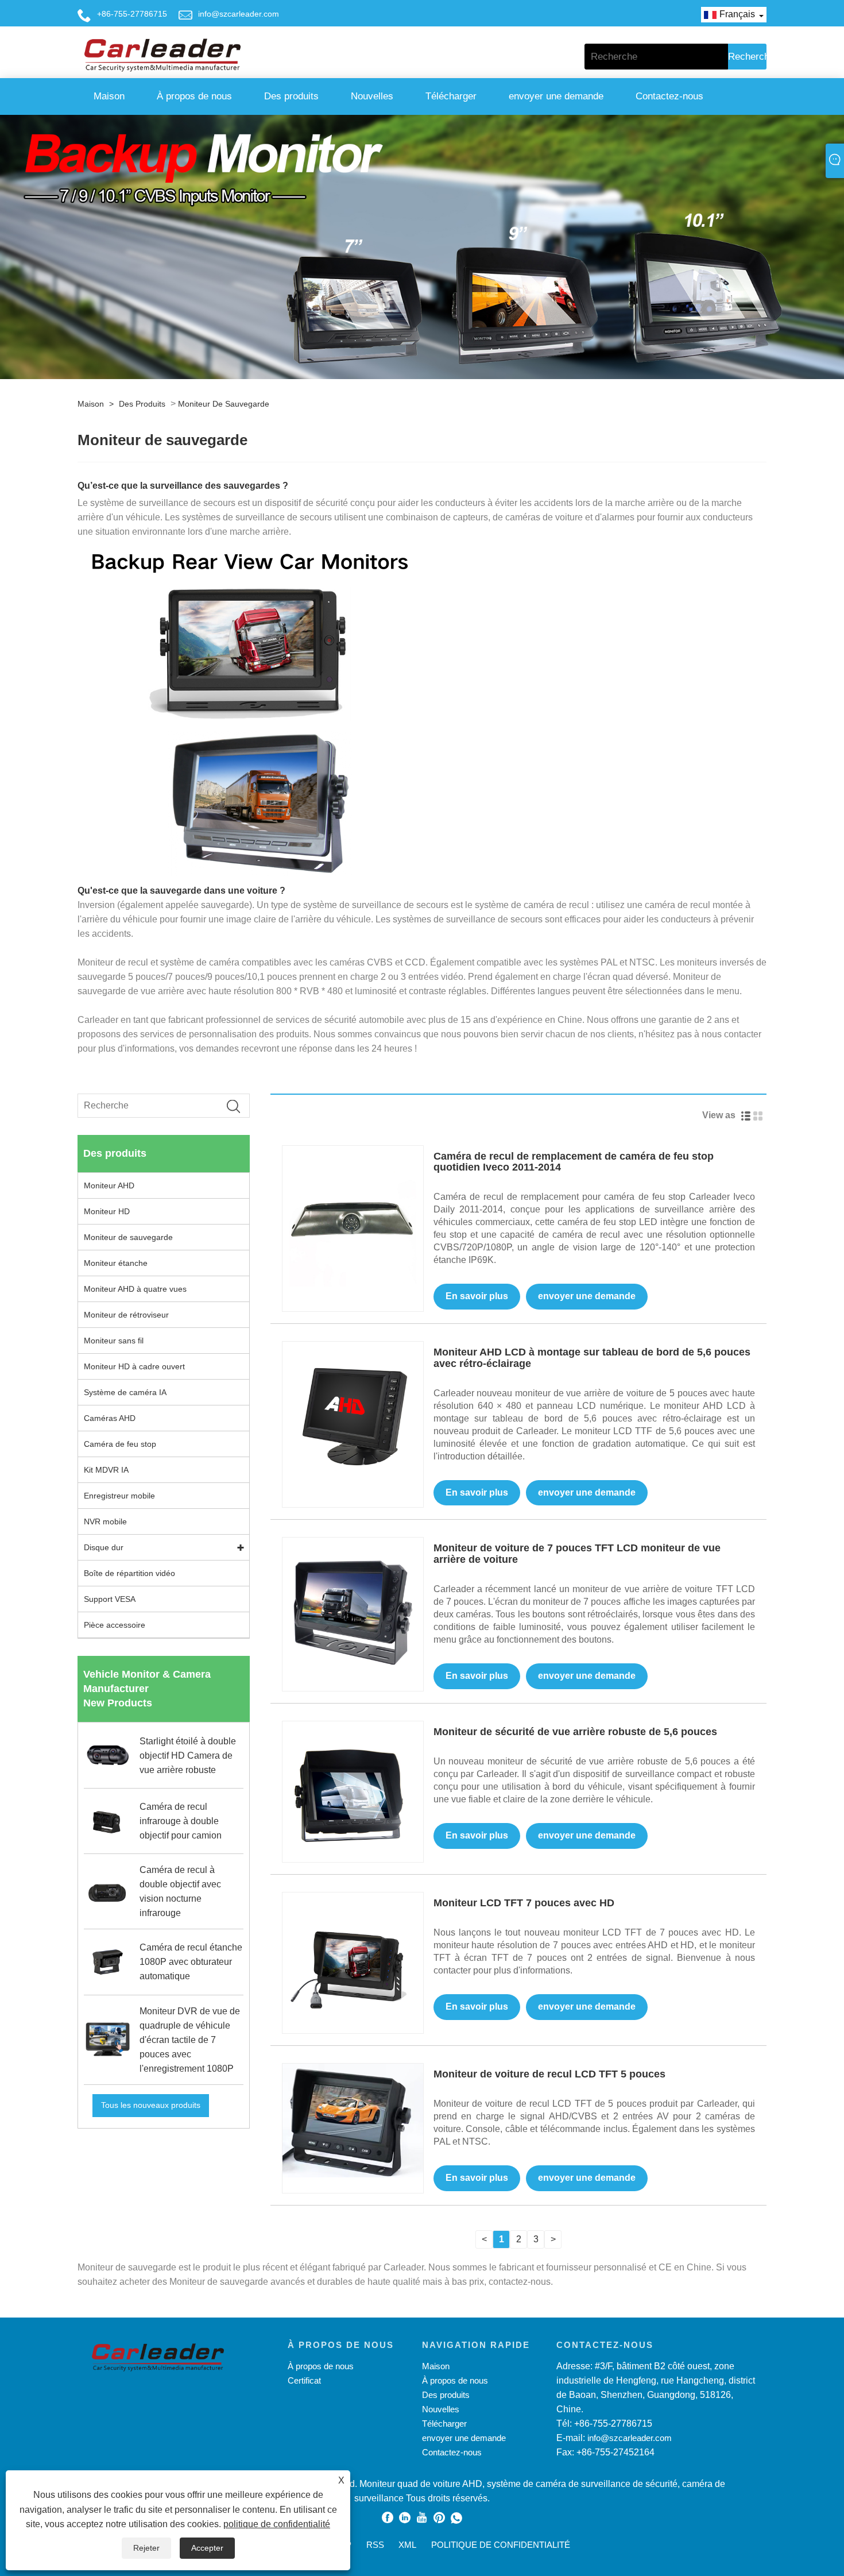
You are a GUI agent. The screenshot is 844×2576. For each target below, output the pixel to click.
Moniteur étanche (116, 1263)
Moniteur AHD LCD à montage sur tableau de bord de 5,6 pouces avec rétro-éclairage (592, 1358)
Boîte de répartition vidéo (129, 1573)
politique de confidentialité (277, 2524)
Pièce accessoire (115, 1625)
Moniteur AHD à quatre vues (135, 1289)
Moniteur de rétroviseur (126, 1315)
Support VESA (110, 1599)
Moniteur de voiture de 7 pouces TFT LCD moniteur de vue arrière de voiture (577, 1554)
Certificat (304, 2380)
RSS (375, 2545)
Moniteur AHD (109, 1185)
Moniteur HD (107, 1211)
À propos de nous (194, 96)
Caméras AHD (110, 1418)
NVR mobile (105, 1521)
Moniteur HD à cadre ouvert (134, 1366)
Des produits (291, 96)
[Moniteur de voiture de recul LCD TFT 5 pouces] (353, 2120)
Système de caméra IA (125, 1392)
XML (407, 2545)
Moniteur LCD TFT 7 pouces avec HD (524, 1903)
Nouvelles (372, 96)
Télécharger (451, 96)
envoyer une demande (556, 96)
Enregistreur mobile (119, 1496)
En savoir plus (477, 1296)
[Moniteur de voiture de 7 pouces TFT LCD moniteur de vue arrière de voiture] (353, 1607)
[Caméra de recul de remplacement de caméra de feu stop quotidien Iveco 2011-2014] (353, 1215)
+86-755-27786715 (132, 14)
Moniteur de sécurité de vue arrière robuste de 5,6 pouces (575, 1732)
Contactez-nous (669, 96)
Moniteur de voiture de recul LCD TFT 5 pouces (549, 2074)
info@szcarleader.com (239, 14)
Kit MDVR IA (106, 1470)
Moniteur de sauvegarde (224, 404)
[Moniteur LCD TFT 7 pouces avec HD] (353, 1962)
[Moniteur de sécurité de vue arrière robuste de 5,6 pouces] (353, 1791)
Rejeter (146, 2548)
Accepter (207, 2548)
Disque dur (104, 1547)
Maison (109, 96)
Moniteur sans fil (114, 1341)
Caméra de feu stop (120, 1444)
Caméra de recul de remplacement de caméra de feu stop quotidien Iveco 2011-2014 (574, 1162)
